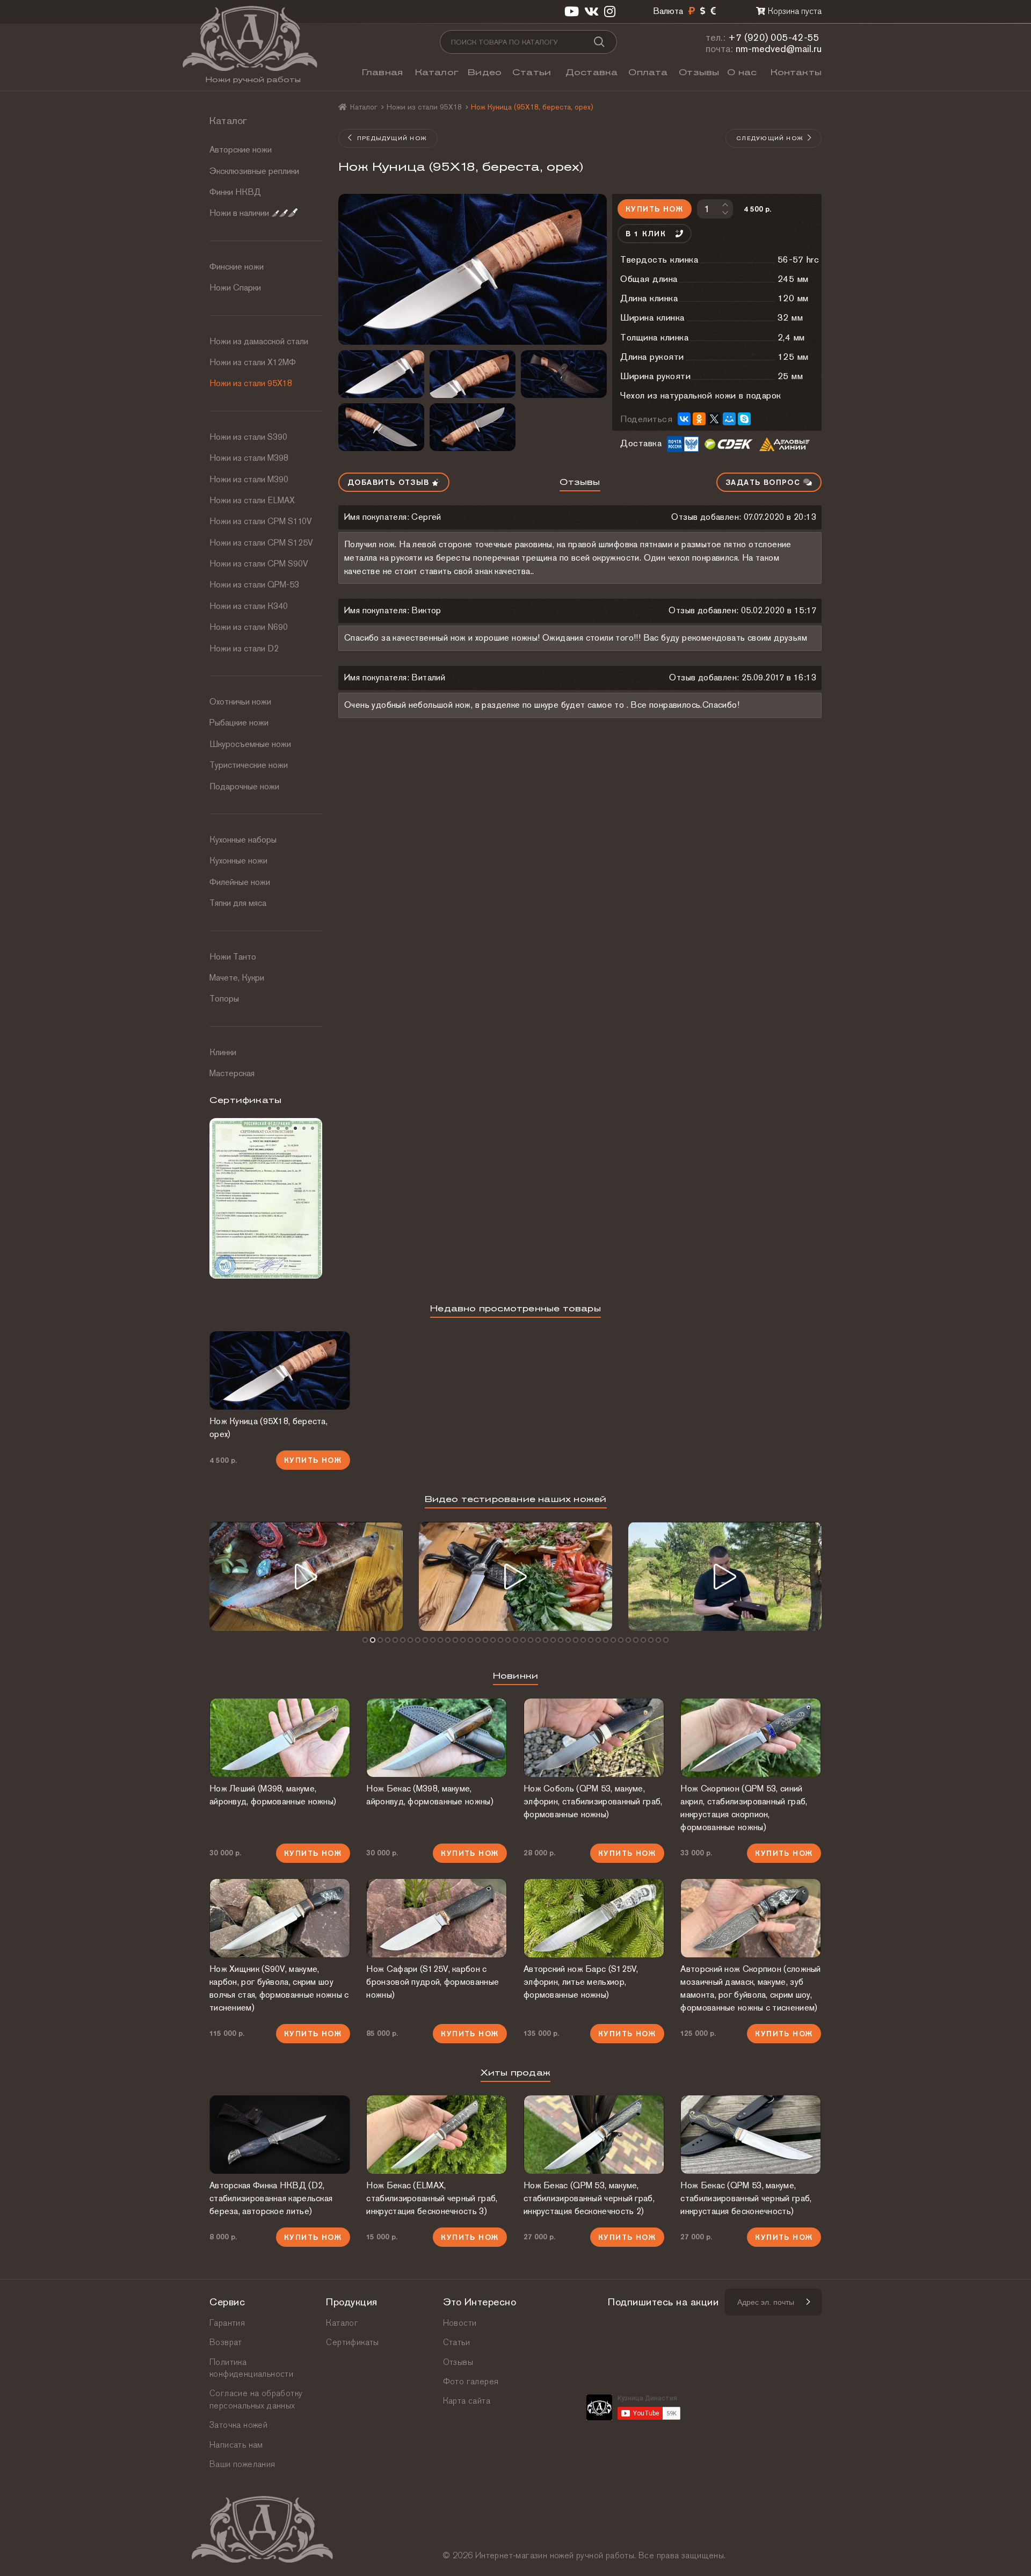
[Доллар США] (703, 11)
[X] (714, 419)
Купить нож (654, 209)
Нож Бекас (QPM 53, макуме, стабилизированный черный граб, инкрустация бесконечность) (746, 2198)
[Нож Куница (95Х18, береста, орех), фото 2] (381, 374)
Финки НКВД (235, 192)
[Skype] (744, 419)
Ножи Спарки (235, 288)
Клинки (223, 1052)
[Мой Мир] (729, 419)
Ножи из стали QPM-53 (254, 585)
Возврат (226, 2342)
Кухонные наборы (243, 840)
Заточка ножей (238, 2425)
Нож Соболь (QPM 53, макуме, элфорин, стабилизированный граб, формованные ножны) (593, 1801)
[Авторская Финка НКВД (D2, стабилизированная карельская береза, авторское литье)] (280, 2135)
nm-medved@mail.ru (779, 49)
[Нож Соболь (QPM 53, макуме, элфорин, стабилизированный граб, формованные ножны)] (594, 1738)
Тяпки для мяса (238, 903)
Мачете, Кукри (237, 978)
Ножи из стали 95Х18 (251, 383)
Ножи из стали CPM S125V (261, 543)
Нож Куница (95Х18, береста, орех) (268, 1428)
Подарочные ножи (244, 786)
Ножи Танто (233, 957)
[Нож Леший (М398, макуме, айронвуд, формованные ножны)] (280, 1738)
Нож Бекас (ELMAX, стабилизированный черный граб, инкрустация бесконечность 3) (432, 2198)
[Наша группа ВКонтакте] (591, 12)
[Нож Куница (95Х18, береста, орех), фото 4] (564, 374)
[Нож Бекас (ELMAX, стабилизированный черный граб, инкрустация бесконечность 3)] (437, 2135)
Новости (460, 2323)
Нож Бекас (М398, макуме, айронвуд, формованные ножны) (430, 1795)
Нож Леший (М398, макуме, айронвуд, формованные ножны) (273, 1795)
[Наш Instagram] (610, 12)
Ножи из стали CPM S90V (259, 564)
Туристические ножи (249, 765)
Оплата (648, 72)
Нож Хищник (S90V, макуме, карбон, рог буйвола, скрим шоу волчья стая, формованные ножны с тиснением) (279, 1988)
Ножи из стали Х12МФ (253, 362)
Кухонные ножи (238, 861)
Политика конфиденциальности (251, 2368)
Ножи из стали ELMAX (252, 500)
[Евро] (713, 11)
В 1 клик (646, 234)
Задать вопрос (764, 482)
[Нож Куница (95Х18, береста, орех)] (473, 269)
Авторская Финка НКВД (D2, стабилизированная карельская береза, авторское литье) (271, 2198)
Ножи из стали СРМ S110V (261, 521)
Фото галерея (471, 2381)
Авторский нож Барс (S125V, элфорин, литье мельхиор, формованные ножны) (581, 1982)
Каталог (437, 72)
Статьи (532, 72)
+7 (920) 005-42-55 (774, 37)
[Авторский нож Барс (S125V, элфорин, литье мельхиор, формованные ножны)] (594, 1918)
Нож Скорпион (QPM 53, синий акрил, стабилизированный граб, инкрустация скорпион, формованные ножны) (744, 1808)
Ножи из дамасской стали (259, 341)
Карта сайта (467, 2401)
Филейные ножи (240, 882)
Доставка (592, 72)
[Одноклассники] (699, 419)
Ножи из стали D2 (244, 648)
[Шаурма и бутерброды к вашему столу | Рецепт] (515, 1576)
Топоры (224, 999)
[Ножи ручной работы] (343, 107)
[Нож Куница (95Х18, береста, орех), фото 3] (473, 374)
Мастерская (232, 1073)
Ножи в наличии (239, 213)
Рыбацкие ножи (239, 723)
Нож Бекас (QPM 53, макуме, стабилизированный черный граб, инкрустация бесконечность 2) (589, 2198)
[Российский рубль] (692, 11)
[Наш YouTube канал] (572, 12)
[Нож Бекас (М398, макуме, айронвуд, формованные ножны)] (437, 1738)
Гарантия (227, 2323)
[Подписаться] (808, 2302)
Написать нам (236, 2445)
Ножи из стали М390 (249, 479)
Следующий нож (770, 138)
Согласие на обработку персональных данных (256, 2399)
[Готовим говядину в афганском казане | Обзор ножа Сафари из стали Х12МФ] (306, 1576)
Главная (382, 72)
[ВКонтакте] (684, 419)
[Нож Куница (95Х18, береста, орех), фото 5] (381, 427)
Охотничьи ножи (240, 702)
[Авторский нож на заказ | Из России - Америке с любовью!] (725, 1576)
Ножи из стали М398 (249, 458)
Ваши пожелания (242, 2464)
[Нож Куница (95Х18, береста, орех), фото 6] (473, 427)
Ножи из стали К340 (249, 606)
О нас (742, 72)
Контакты (796, 72)
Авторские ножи (241, 150)
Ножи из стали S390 (248, 437)
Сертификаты (352, 2342)
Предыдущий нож (392, 138)
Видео (485, 72)
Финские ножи (237, 267)
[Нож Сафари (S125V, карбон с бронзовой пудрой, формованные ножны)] (437, 1918)
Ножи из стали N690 (249, 627)
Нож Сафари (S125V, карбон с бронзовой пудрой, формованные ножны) (433, 1982)
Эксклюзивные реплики (254, 171)
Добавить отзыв (390, 482)
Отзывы (699, 72)
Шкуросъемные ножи (250, 744)
